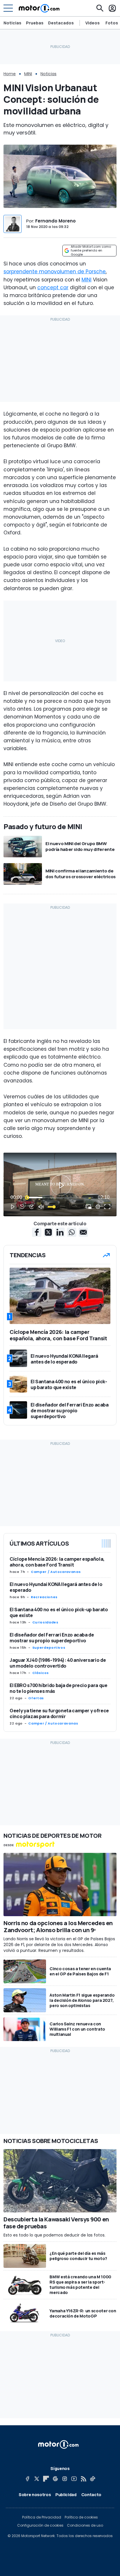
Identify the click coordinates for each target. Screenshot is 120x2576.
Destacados (61, 23)
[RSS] (83, 2479)
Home (10, 74)
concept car (53, 288)
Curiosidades (45, 1622)
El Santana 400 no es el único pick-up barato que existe (59, 1612)
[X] (37, 2479)
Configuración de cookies (40, 2525)
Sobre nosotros (35, 2495)
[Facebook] (27, 2479)
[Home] (39, 8)
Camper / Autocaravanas (56, 1572)
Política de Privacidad (42, 2517)
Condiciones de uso (85, 2525)
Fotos (112, 23)
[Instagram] (65, 2479)
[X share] (48, 1232)
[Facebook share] (37, 1232)
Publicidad (66, 2495)
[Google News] (55, 2479)
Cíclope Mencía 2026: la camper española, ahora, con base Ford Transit (57, 1562)
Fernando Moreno (55, 221)
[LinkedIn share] (60, 1232)
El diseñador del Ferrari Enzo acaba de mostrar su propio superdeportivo (52, 1638)
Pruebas (35, 23)
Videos (92, 23)
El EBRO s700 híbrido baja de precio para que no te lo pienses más (59, 1688)
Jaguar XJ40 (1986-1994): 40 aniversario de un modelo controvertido (58, 1663)
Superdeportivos (49, 1648)
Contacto (91, 2495)
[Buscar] (100, 8)
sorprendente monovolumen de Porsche (55, 272)
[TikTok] (93, 2479)
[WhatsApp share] (72, 1232)
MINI (28, 74)
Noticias (12, 23)
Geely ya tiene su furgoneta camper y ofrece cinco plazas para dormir (59, 1713)
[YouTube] (74, 2479)
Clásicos (41, 1673)
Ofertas (36, 1698)
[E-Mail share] (83, 1232)
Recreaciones (44, 1597)
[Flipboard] (46, 2479)
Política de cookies (81, 2517)
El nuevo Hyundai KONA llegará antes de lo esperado (56, 1587)
